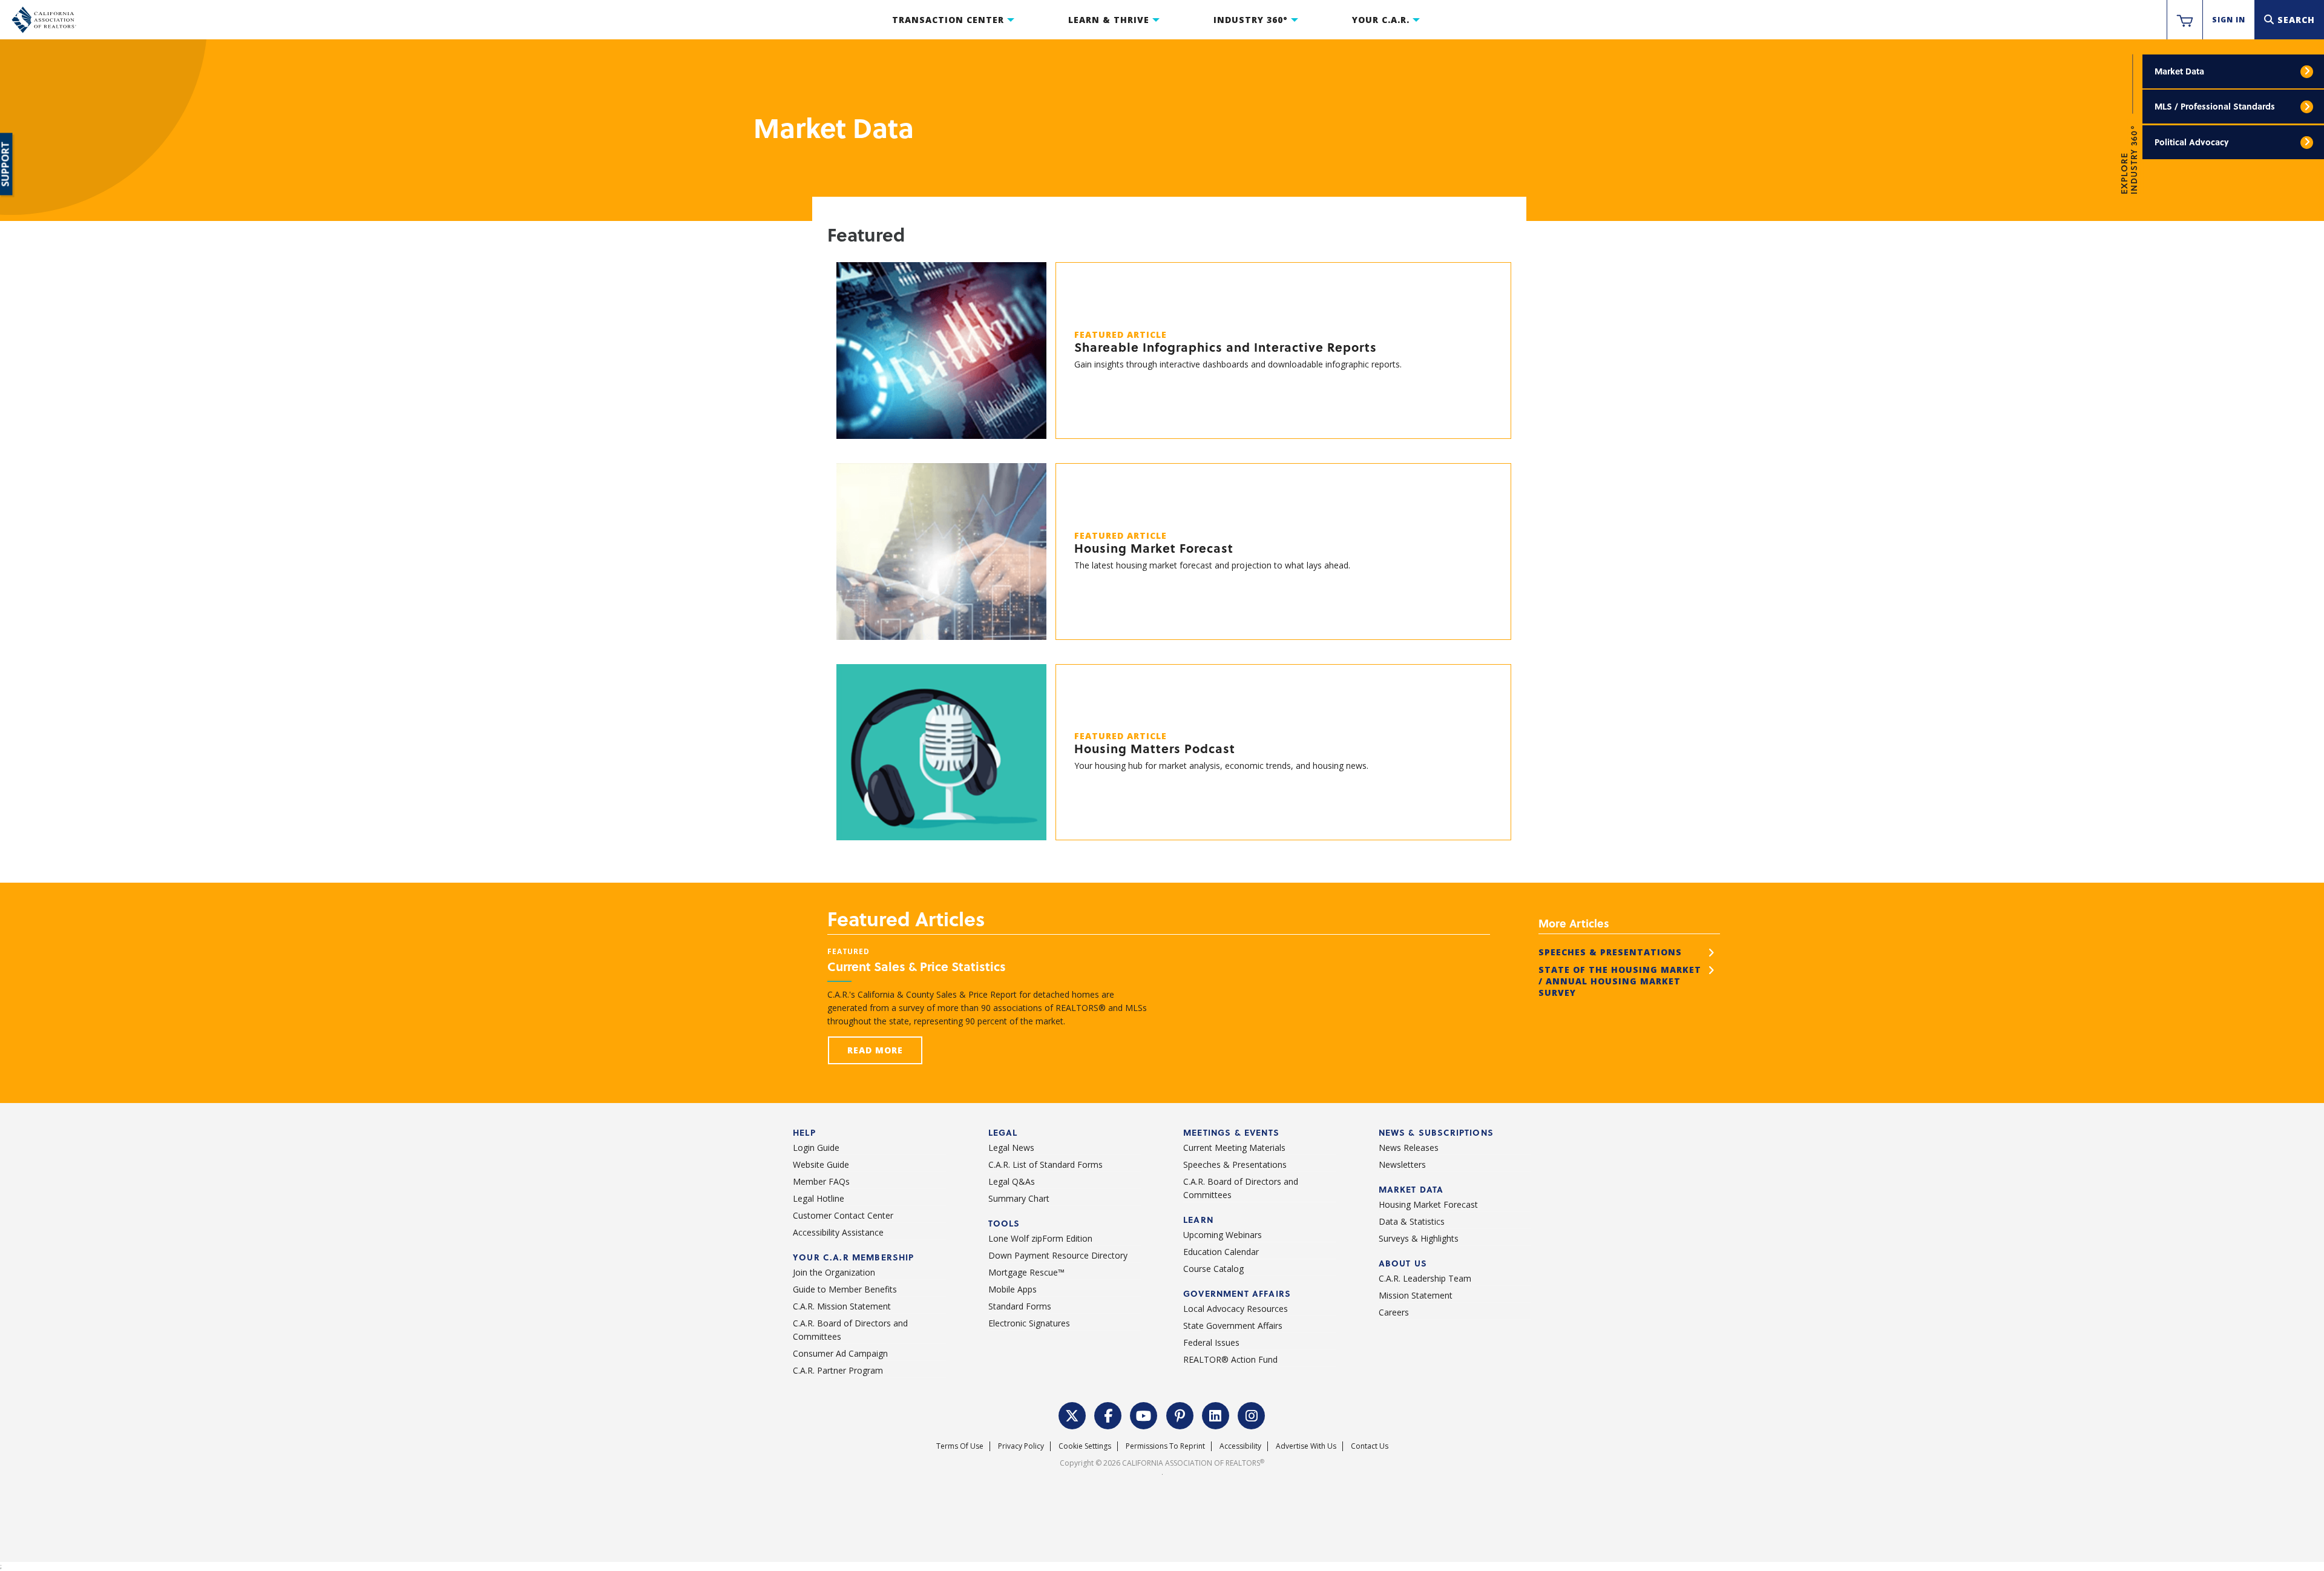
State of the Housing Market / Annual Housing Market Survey (1620, 981)
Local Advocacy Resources (1236, 1309)
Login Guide (816, 1148)
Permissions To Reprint (1165, 1446)
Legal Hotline (819, 1198)
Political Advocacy (2191, 142)
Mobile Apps (1013, 1289)
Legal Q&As (1012, 1181)
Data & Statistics (1412, 1221)
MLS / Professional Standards (2215, 106)
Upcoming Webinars (1223, 1235)
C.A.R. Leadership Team (1425, 1278)
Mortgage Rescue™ (1026, 1272)
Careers (1394, 1312)
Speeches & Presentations (1610, 952)
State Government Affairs (1233, 1326)
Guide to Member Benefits (845, 1289)
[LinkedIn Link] (1216, 1414)
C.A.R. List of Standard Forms (1045, 1164)
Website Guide (821, 1164)
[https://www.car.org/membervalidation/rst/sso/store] (2185, 20)
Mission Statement (1416, 1295)
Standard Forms (1020, 1306)
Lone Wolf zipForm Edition (1040, 1238)
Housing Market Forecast (1428, 1204)
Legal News (1011, 1148)
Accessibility (1240, 1446)
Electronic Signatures (1029, 1323)
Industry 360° (1251, 20)
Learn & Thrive (1109, 20)
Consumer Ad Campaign (840, 1353)
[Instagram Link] (1252, 1414)
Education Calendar (1221, 1252)
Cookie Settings (1085, 1446)
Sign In (2229, 20)
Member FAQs (821, 1181)
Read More (875, 1050)
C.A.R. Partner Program (838, 1370)
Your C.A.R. (1381, 20)
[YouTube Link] (1144, 1414)
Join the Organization (834, 1272)
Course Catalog (1213, 1269)
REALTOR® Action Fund (1230, 1359)
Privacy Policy (1021, 1446)
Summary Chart (1019, 1198)
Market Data (2179, 71)
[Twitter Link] (1072, 1414)
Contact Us (1370, 1446)
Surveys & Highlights (1419, 1238)
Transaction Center (948, 20)
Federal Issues (1211, 1342)
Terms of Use (960, 1446)
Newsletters (1402, 1164)
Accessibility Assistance (838, 1232)
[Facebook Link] (1108, 1414)
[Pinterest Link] (1180, 1414)
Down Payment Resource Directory (1058, 1255)
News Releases (1409, 1148)
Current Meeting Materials (1234, 1148)
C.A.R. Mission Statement (842, 1306)
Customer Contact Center (843, 1215)
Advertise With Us (1306, 1446)
